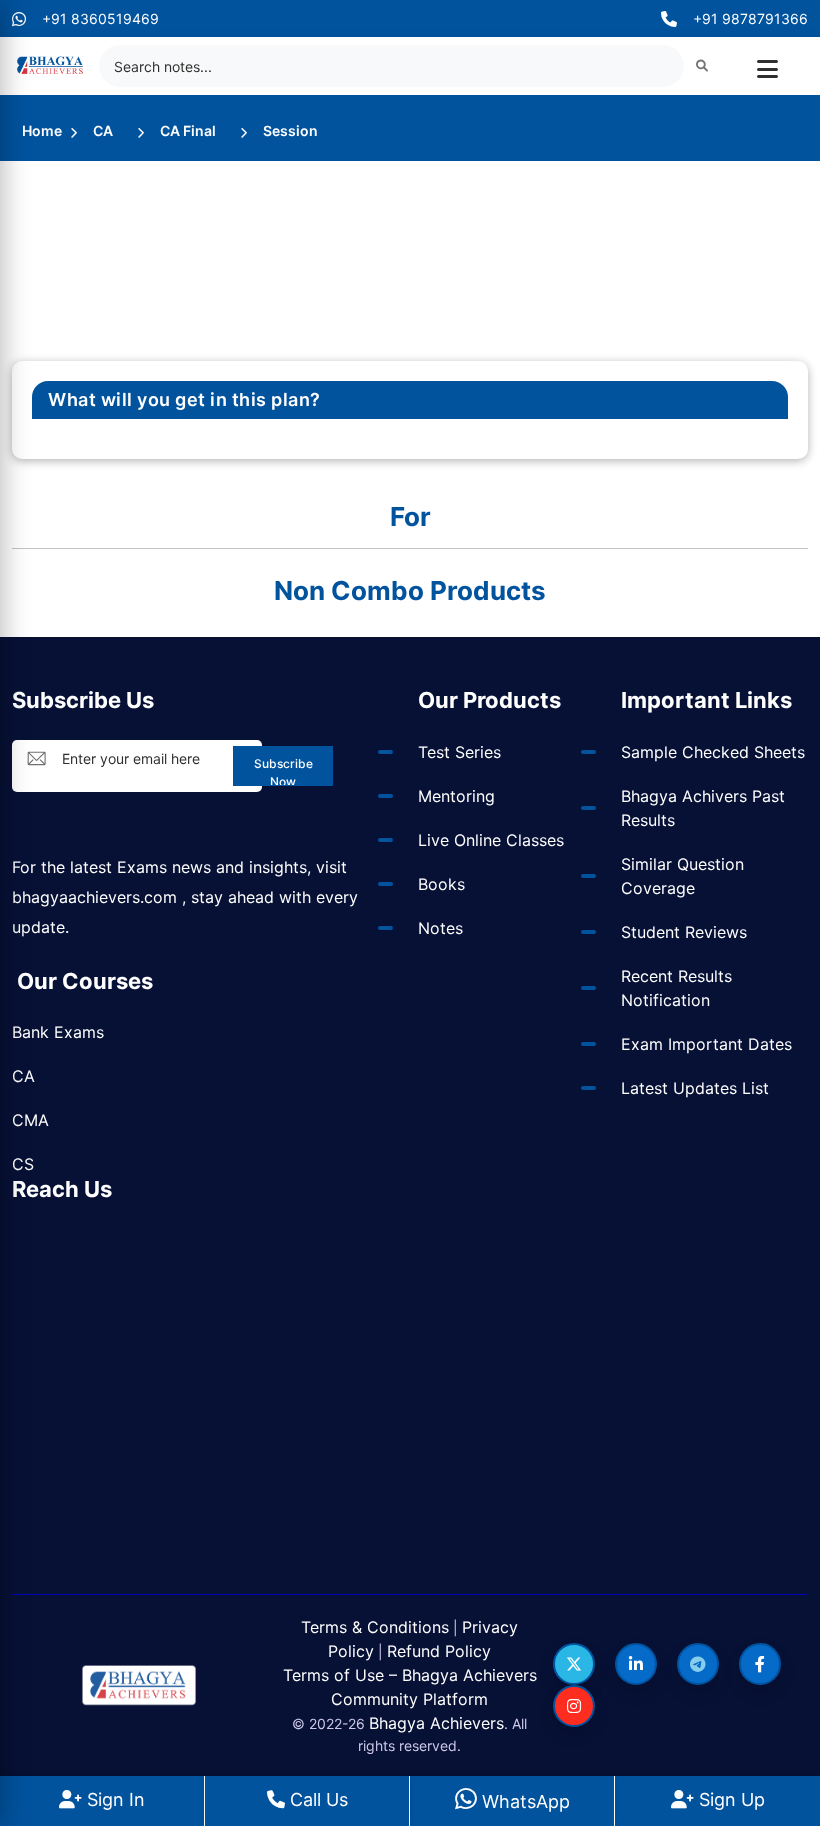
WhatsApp (523, 1801)
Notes (440, 928)
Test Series (459, 752)
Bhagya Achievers (436, 1723)
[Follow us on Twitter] (574, 1664)
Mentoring (456, 796)
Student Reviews (684, 932)
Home (42, 130)
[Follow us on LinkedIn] (636, 1664)
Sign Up (729, 1799)
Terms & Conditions (375, 1627)
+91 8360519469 (100, 18)
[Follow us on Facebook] (760, 1664)
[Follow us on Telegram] (698, 1664)
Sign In (113, 1799)
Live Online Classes (491, 840)
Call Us (316, 1799)
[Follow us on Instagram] (574, 1706)
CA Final (188, 130)
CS (23, 1164)
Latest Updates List (695, 1088)
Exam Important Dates (706, 1044)
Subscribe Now (283, 771)
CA (103, 130)
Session (290, 130)
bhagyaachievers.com (94, 897)
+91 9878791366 (750, 18)
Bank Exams (58, 1032)
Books (441, 884)
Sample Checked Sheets (713, 752)
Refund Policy (439, 1651)
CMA (30, 1120)
